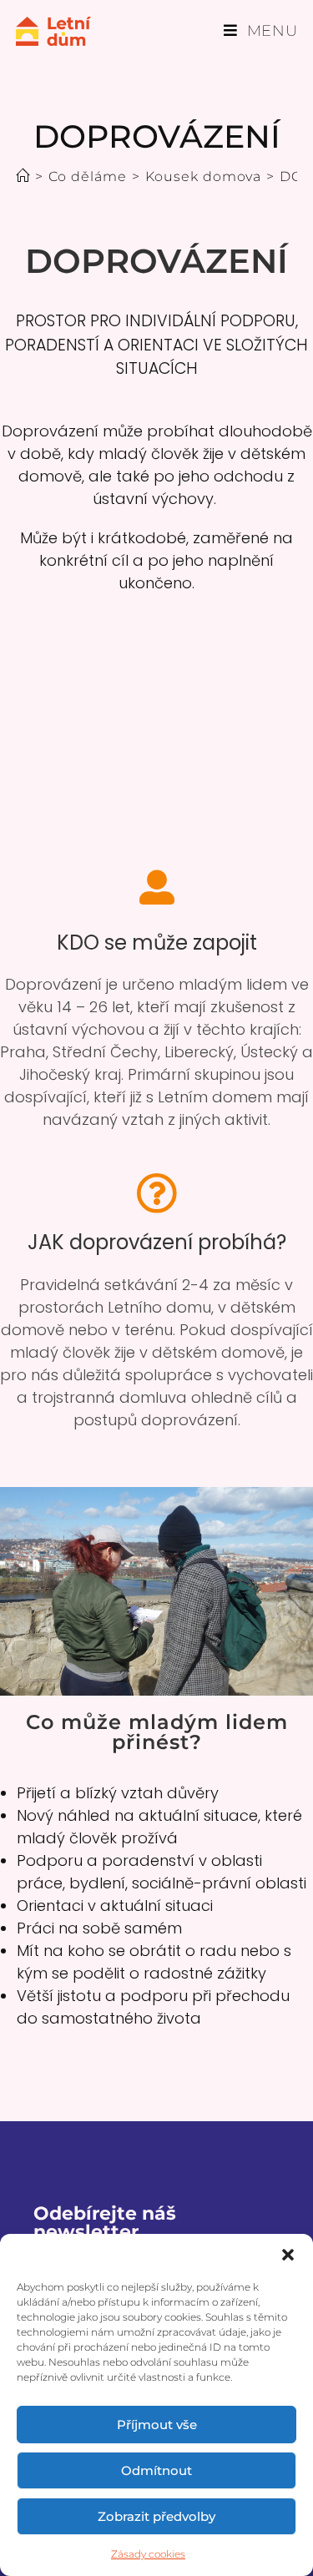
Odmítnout (156, 2470)
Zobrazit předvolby (156, 2516)
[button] (288, 2255)
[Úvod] (23, 176)
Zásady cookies (148, 2554)
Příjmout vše (157, 2425)
